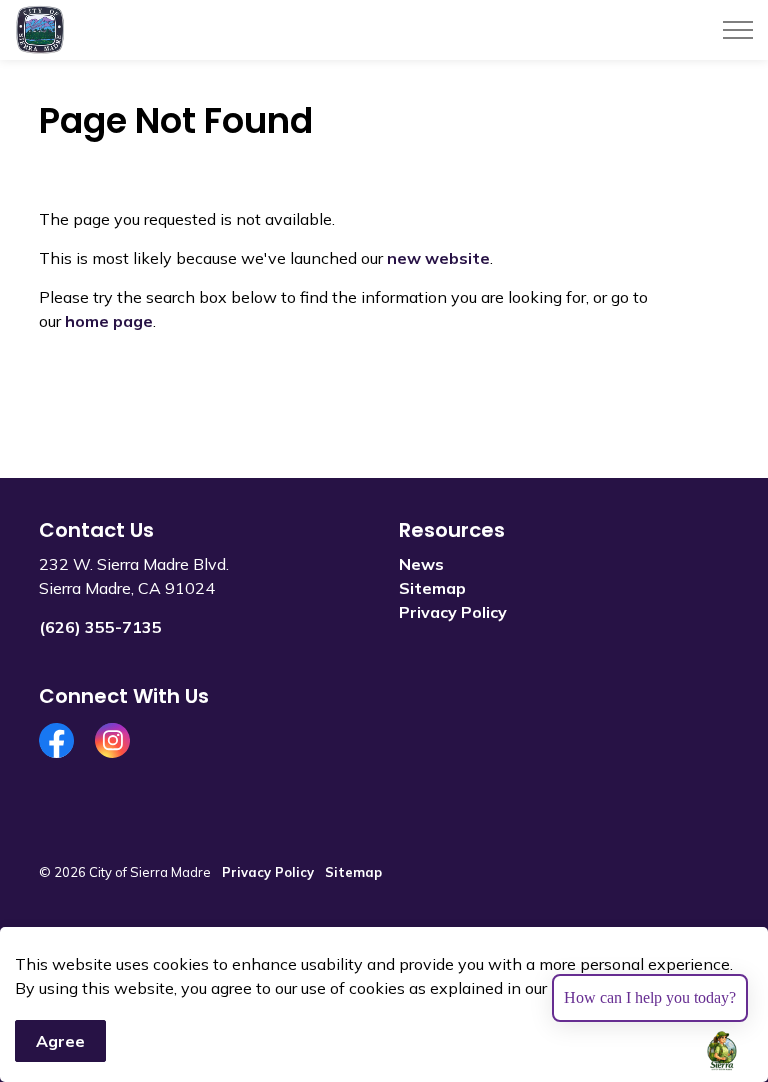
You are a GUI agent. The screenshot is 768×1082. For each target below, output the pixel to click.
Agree (60, 1041)
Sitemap (432, 588)
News (421, 564)
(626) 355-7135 (100, 627)
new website (438, 258)
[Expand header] (738, 30)
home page (109, 321)
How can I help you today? (650, 997)
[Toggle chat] (722, 1051)
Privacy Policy (453, 612)
